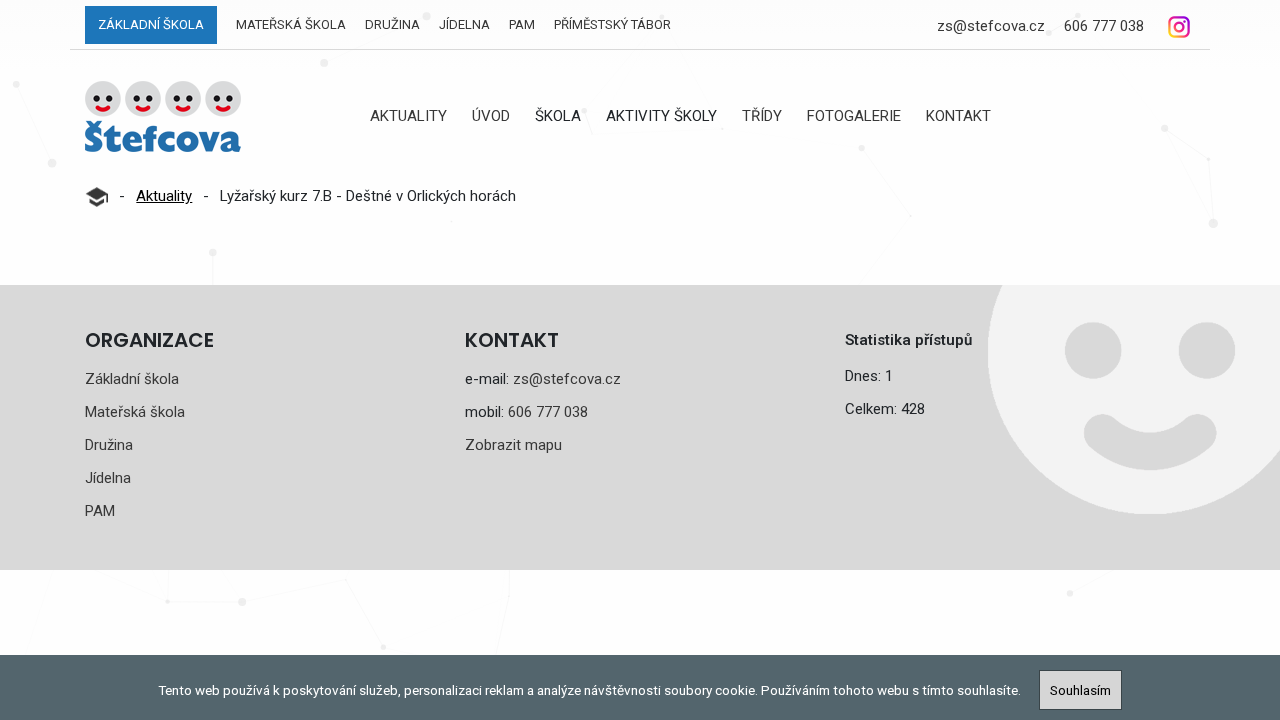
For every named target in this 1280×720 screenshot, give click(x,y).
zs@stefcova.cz (991, 26)
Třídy (762, 116)
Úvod (491, 116)
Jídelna (464, 24)
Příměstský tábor (612, 24)
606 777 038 (1104, 26)
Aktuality (408, 116)
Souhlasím (1080, 690)
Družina (392, 24)
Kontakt (958, 116)
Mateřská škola (291, 24)
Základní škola (151, 24)
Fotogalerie (854, 116)
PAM (522, 24)
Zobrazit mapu (513, 445)
